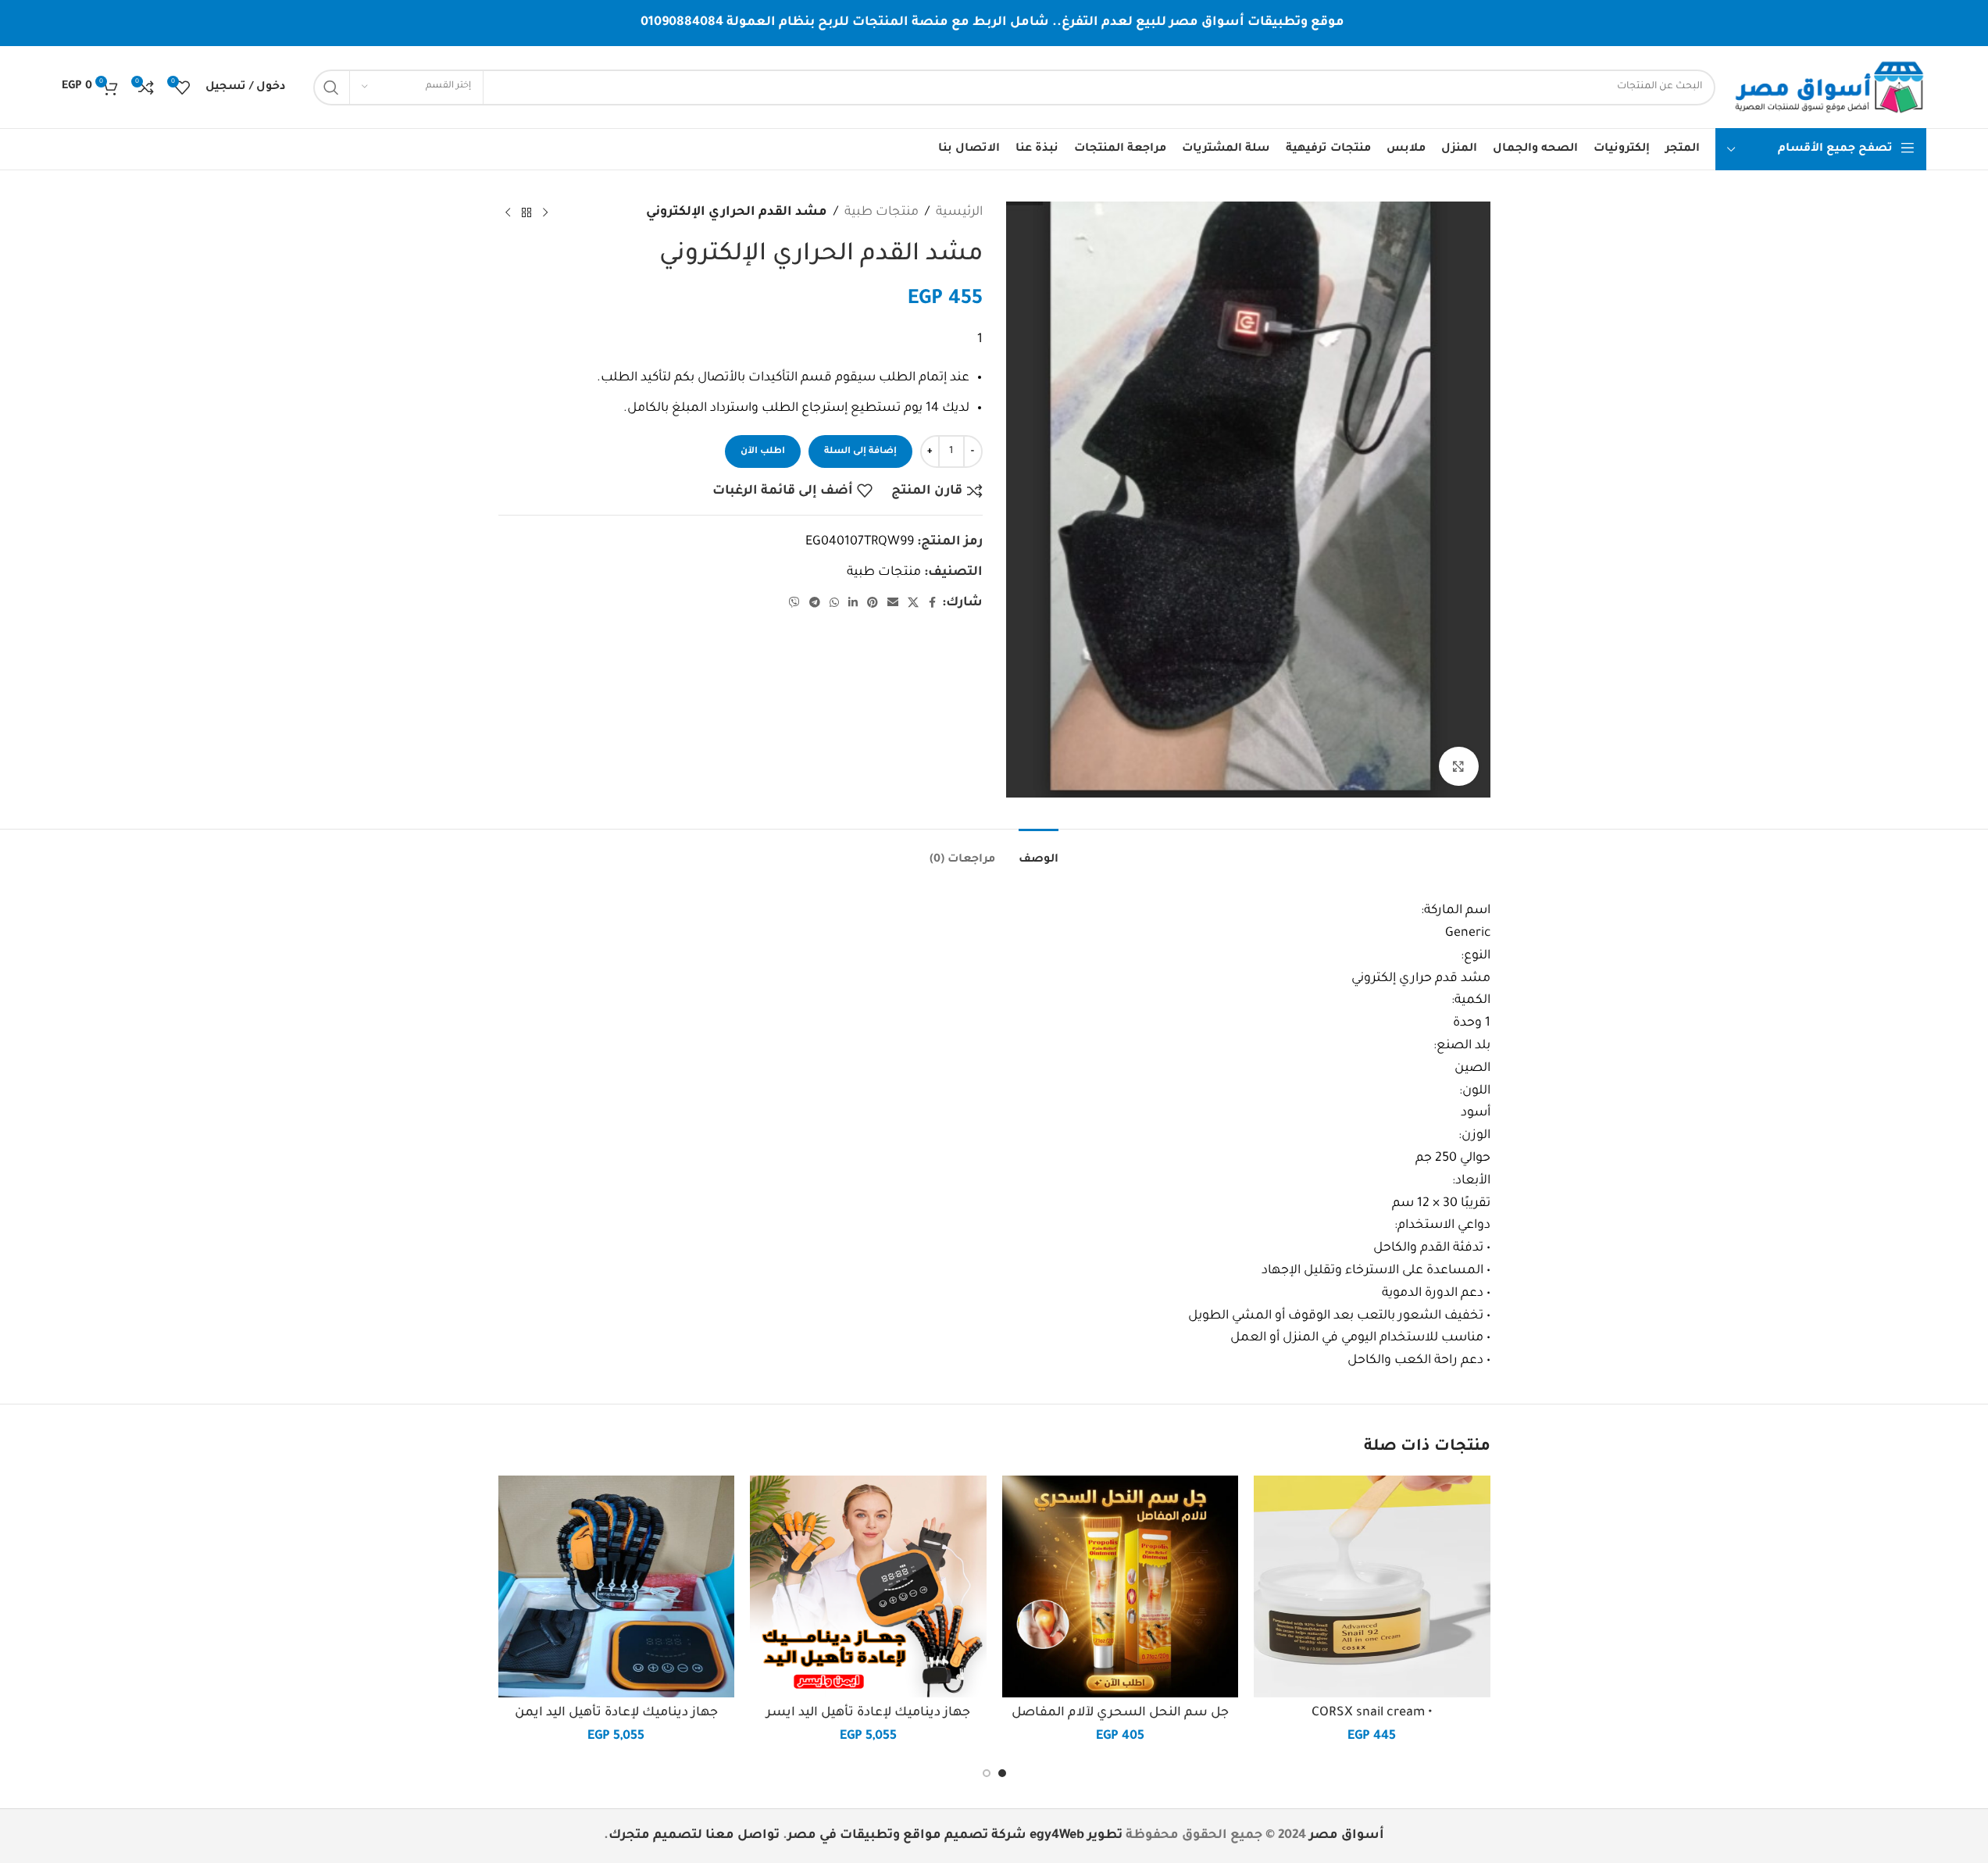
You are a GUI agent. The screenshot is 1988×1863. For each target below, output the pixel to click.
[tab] (1039, 853)
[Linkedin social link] (853, 604)
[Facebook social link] (933, 604)
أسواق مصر (1347, 1836)
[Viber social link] (794, 604)
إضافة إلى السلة (860, 452)
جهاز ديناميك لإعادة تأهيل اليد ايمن (616, 1713)
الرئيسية (959, 212)
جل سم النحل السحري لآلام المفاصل (1120, 1713)
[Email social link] (893, 604)
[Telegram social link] (815, 604)
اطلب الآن (763, 452)
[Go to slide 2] (987, 1773)
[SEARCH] (331, 87)
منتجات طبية (882, 212)
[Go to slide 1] (1002, 1773)
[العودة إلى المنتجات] (526, 212)
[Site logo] (1829, 88)
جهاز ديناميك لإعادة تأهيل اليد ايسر (868, 1713)
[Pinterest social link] (873, 604)
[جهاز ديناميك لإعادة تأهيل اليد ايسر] (868, 1586)
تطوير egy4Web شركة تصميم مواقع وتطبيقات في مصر (955, 1836)
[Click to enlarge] (1458, 766)
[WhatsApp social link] (834, 604)
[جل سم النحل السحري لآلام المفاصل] (1121, 1586)
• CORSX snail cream (1372, 1713)
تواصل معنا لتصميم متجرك (694, 1836)
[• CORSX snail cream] (1372, 1586)
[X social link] (913, 604)
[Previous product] (545, 212)
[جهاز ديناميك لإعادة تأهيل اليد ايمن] (617, 1586)
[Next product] (508, 212)
